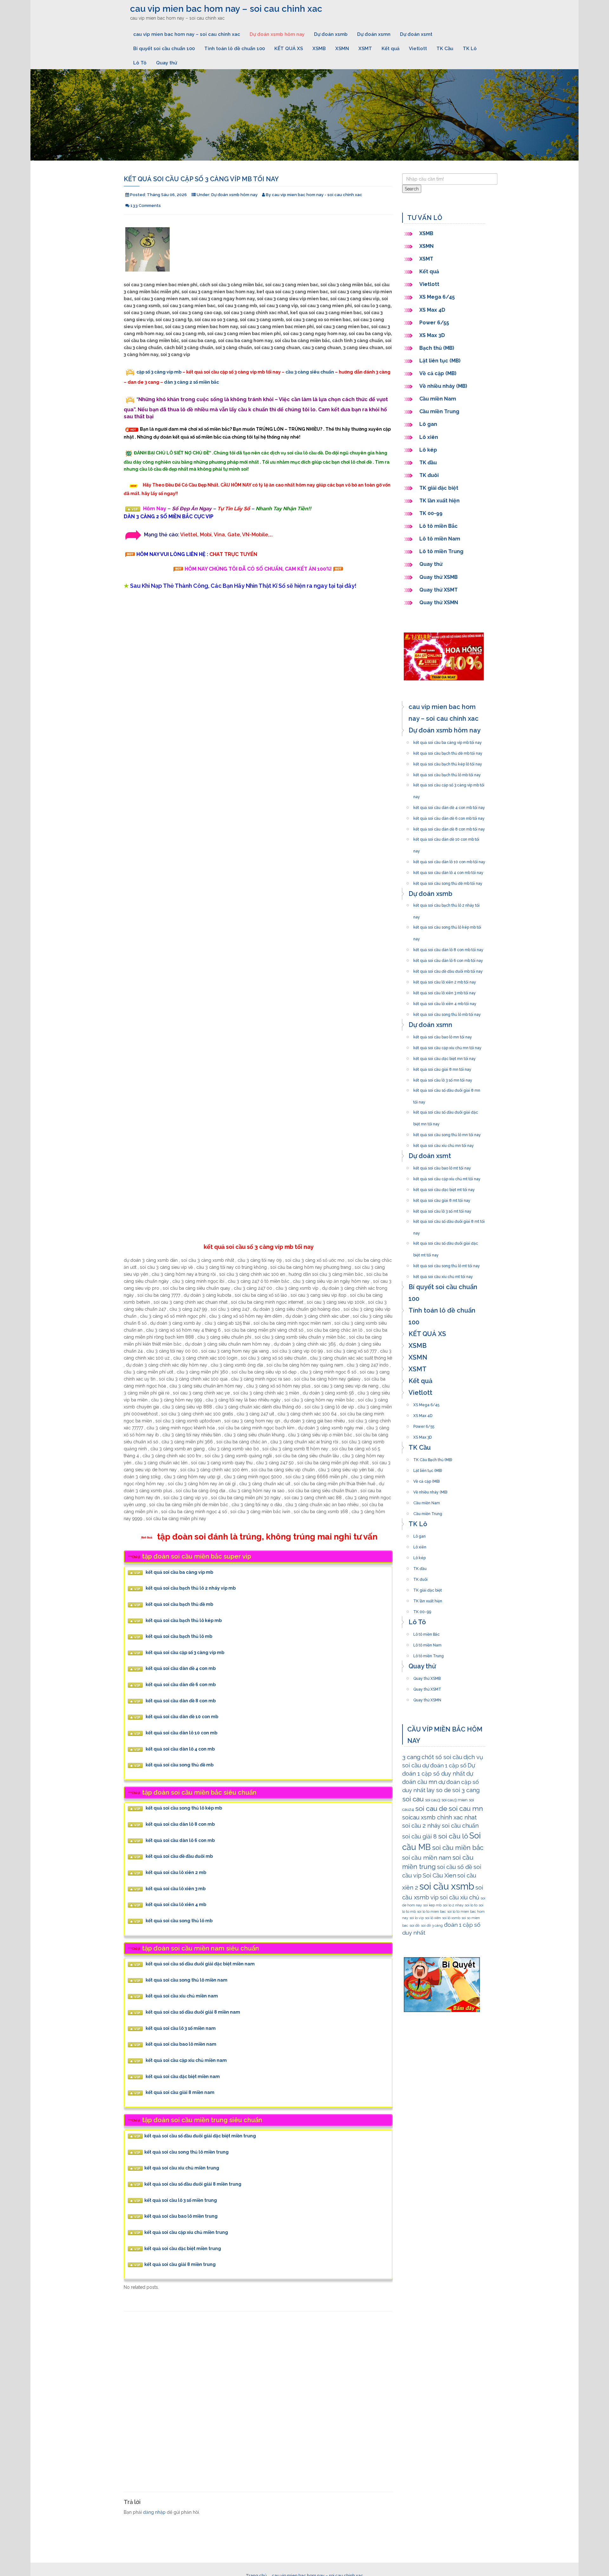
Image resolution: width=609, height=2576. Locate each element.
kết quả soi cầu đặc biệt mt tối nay (444, 1188)
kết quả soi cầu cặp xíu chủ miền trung (186, 2232)
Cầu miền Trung (439, 411)
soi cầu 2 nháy (421, 1826)
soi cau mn (466, 1808)
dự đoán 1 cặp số (444, 1765)
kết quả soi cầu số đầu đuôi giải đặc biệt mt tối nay (446, 1242)
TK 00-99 (431, 513)
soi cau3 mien (455, 1800)
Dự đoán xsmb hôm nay (277, 34)
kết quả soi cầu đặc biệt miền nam (183, 2076)
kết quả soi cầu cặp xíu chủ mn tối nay (447, 1046)
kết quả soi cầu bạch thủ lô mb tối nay (447, 773)
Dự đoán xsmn (374, 34)
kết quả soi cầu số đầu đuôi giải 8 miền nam (193, 2012)
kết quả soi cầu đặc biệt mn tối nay (445, 1057)
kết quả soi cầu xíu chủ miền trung (182, 2168)
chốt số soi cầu (442, 1757)
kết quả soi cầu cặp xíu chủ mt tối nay (447, 1177)
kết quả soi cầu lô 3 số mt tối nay (442, 1209)
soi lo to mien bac (432, 1911)
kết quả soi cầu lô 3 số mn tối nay (443, 1078)
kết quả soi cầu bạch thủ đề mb (179, 1604)
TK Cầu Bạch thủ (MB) (433, 1458)
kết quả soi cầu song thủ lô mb (179, 1921)
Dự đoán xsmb (331, 34)
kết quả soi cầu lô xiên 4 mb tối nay (445, 1002)
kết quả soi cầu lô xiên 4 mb (176, 1905)
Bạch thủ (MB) (437, 348)
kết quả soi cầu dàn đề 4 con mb (181, 1669)
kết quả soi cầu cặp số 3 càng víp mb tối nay (449, 783)
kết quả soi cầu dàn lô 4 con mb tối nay (448, 871)
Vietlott (418, 49)
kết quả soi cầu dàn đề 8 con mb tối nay (449, 827)
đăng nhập (154, 2512)
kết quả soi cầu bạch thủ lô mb (179, 1637)
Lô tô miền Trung (441, 551)
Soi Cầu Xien (439, 1875)
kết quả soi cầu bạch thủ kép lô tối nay (448, 762)
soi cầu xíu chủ (460, 1897)
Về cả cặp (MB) (438, 373)
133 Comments (146, 205)
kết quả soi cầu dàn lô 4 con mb (180, 1749)
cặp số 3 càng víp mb (159, 372)
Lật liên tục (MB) (440, 361)
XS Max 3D (432, 335)
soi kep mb (432, 1905)
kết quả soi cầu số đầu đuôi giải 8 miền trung (193, 2184)
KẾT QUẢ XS (289, 49)
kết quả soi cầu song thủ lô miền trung (187, 2152)
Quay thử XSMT (439, 590)
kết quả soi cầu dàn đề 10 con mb (182, 1717)
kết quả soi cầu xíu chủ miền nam (182, 1996)
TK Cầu (445, 49)
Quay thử (167, 63)
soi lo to (471, 1905)
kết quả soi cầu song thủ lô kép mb (184, 1808)
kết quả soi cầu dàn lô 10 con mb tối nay (449, 860)
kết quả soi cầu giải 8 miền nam (180, 2093)
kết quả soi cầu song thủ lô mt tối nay (447, 1264)
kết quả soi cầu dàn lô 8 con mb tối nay (448, 948)
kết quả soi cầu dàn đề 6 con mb (181, 1685)
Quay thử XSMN (439, 603)
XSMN (342, 49)
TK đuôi (429, 475)
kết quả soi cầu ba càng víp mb (179, 1572)
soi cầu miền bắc (458, 1848)
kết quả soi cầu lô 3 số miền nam (181, 2028)
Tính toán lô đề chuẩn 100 (235, 49)
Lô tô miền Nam (440, 539)
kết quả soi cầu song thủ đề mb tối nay (448, 882)
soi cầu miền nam (427, 1858)
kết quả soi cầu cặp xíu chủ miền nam (186, 2061)
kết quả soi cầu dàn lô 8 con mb (180, 1824)
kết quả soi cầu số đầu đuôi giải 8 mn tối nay (447, 1089)
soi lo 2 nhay (453, 1905)
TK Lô (470, 49)
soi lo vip (417, 1918)
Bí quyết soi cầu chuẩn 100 (164, 49)
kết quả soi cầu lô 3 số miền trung (181, 2200)
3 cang (411, 1757)
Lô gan (428, 424)
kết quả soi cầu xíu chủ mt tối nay (443, 1275)
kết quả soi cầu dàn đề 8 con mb (181, 1701)
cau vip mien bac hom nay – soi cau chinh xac (226, 9)
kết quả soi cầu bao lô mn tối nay (443, 1035)
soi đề (415, 1925)
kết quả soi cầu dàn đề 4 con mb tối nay (449, 806)
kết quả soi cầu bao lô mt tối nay (442, 1166)
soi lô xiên (433, 1918)
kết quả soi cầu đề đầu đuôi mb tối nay (448, 970)
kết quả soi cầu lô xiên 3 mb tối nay (445, 991)
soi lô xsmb (451, 1918)
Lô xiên (429, 437)
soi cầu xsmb (447, 1886)
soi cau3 (433, 1800)
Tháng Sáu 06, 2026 (167, 195)
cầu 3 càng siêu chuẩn (310, 372)
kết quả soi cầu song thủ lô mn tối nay (447, 1133)
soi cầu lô (453, 1836)
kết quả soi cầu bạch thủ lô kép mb (184, 1620)
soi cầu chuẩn (460, 1826)
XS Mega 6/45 (437, 297)
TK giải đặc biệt (439, 488)
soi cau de (431, 1808)
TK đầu (428, 463)
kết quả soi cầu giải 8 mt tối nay (442, 1199)
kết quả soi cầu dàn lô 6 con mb (180, 1840)
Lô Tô (140, 63)
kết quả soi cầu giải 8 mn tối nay (442, 1068)
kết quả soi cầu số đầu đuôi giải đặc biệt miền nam (200, 1964)
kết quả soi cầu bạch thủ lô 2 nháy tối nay (446, 904)
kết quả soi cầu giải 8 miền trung (180, 2264)
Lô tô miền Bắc (439, 526)
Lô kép (428, 450)
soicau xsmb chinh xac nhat (439, 1817)
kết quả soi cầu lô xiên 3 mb (176, 1889)
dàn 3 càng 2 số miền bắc (191, 382)
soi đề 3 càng (432, 1925)
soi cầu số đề (455, 1867)
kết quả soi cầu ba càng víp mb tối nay (448, 741)
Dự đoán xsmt (416, 34)
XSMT (365, 49)
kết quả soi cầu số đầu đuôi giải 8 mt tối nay (449, 1220)
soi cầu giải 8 (419, 1836)
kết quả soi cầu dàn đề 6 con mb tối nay (449, 817)
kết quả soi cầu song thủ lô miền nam (187, 1980)
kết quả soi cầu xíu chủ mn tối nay (444, 1144)
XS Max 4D (432, 310)
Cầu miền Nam (438, 399)
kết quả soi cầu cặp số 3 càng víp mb (185, 1652)
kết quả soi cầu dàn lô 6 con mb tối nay (448, 959)
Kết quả (390, 49)
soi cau (413, 1799)
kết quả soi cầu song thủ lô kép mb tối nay (447, 925)
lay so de (439, 1790)
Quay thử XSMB (439, 577)
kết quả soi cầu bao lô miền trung (181, 2216)
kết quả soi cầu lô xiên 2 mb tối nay (445, 980)
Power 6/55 (434, 323)
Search (412, 189)
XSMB (319, 49)
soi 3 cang (466, 1790)
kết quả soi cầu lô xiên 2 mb (176, 1873)
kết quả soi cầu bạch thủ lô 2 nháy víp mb (191, 1588)
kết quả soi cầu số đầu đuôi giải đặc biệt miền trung (200, 2136)
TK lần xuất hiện (439, 501)
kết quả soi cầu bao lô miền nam (181, 2044)
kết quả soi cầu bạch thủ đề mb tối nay (448, 752)
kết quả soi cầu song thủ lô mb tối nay (447, 1013)
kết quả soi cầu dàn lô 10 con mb (181, 1733)
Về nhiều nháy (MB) (443, 386)
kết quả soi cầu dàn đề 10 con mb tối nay (446, 838)
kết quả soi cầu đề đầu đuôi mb (179, 1857)
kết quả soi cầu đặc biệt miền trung (183, 2248)
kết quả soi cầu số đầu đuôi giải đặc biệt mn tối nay (446, 1110)
